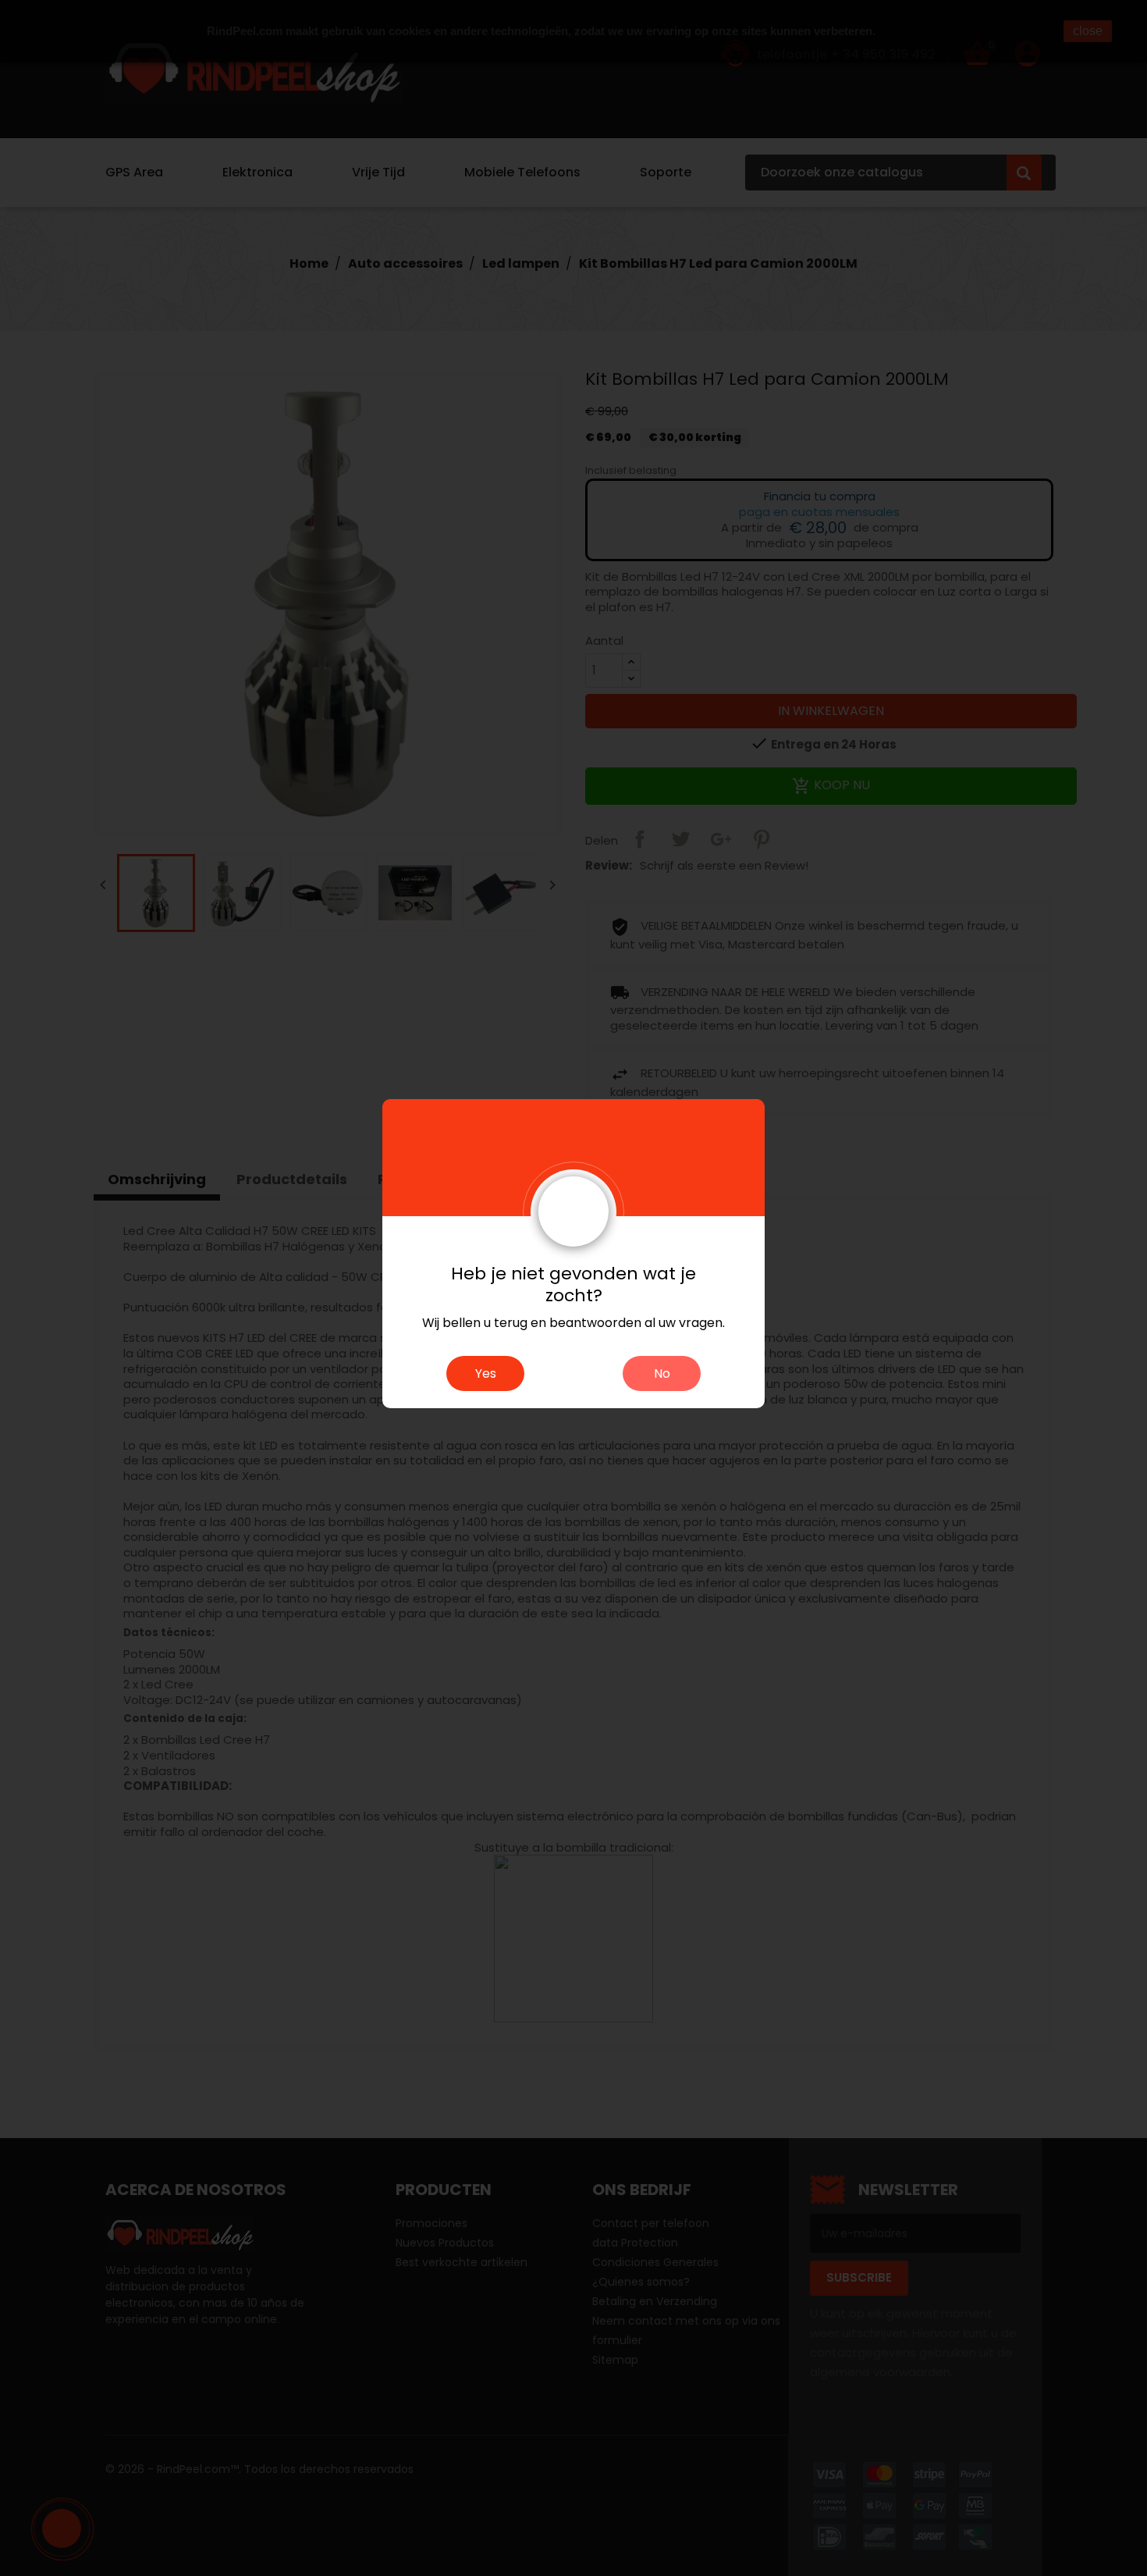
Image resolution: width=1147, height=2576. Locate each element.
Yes (486, 1373)
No (662, 1373)
